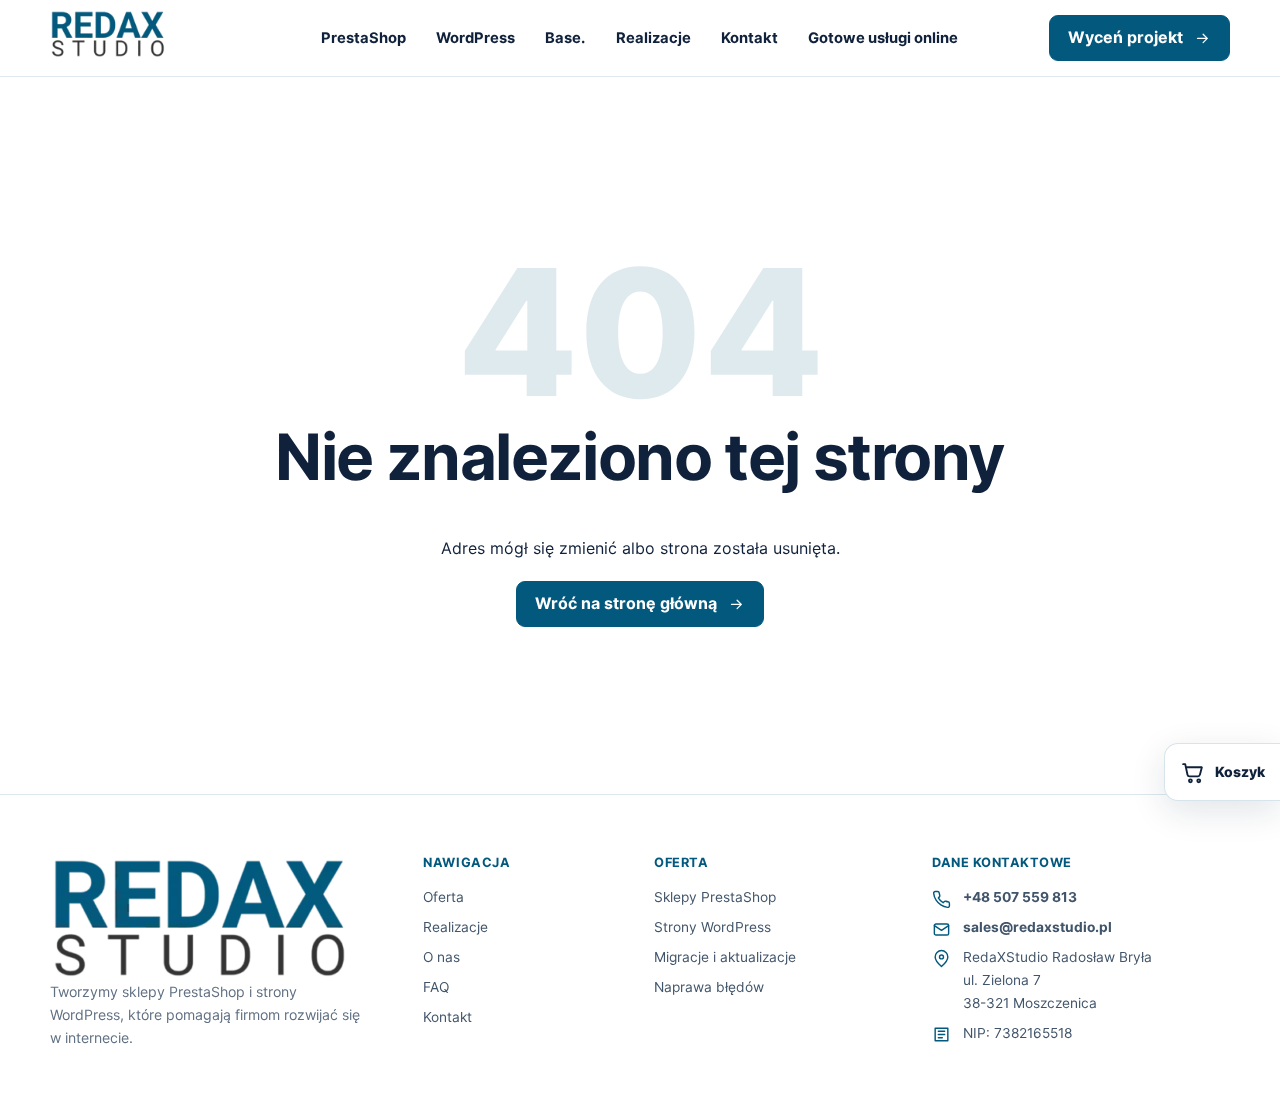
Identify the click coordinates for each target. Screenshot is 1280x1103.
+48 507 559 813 (1020, 897)
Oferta (443, 897)
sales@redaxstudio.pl (1037, 927)
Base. (565, 38)
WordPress (475, 38)
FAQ (436, 987)
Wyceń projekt (1125, 37)
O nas (441, 957)
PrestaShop (363, 38)
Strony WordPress (712, 927)
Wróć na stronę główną (626, 603)
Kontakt (749, 38)
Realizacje (653, 38)
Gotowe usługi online (883, 38)
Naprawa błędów (709, 987)
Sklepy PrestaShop (715, 897)
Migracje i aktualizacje (725, 957)
